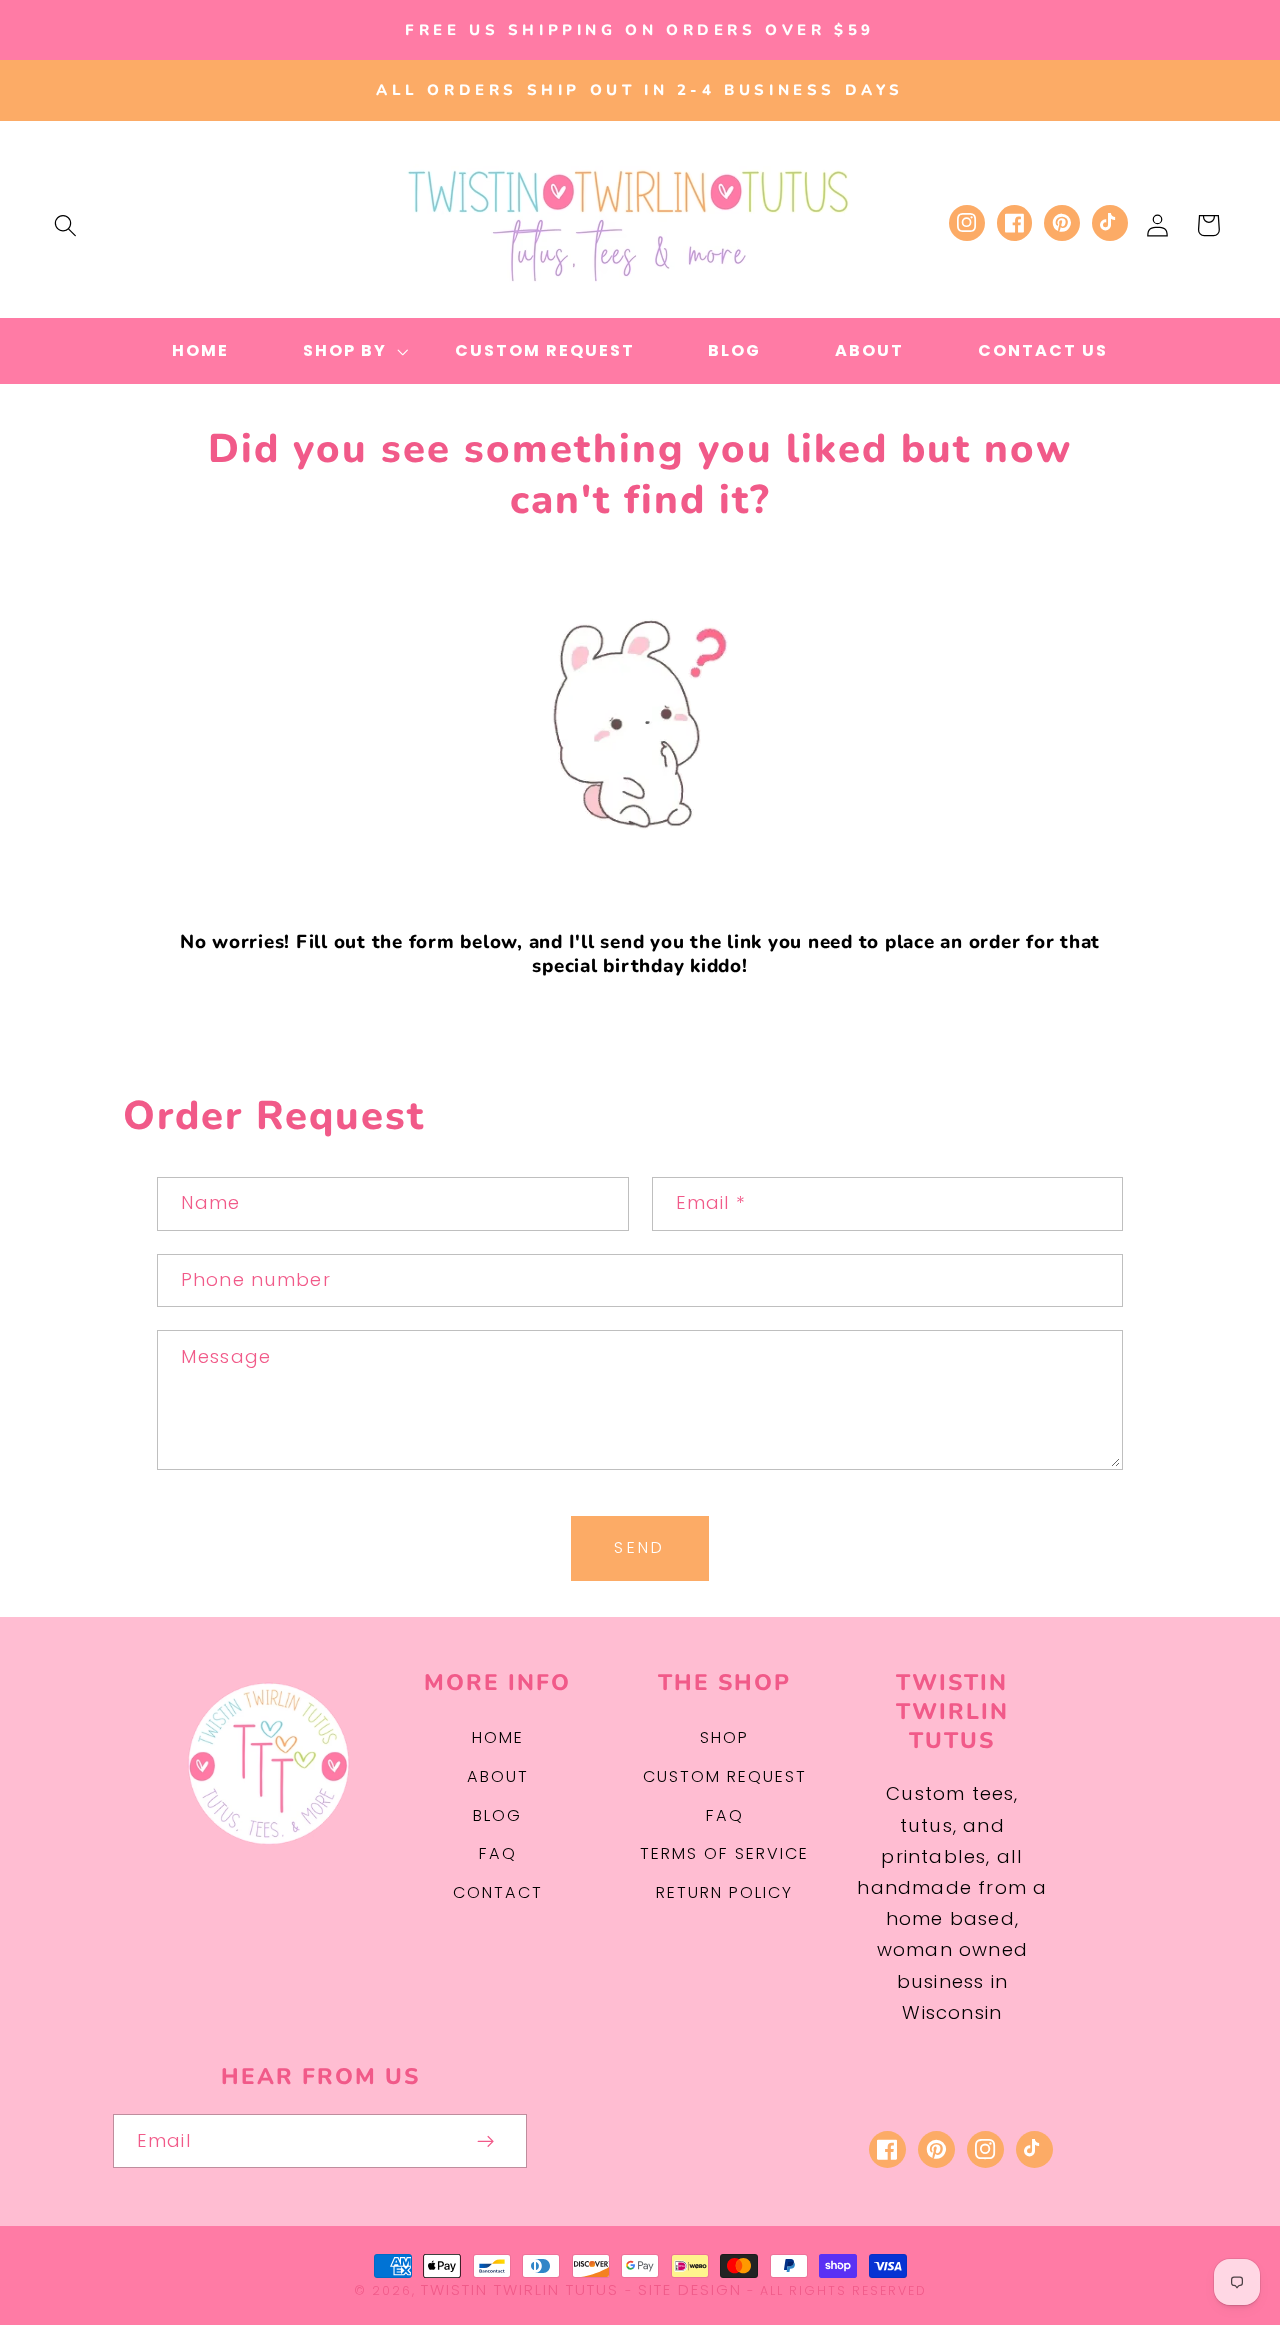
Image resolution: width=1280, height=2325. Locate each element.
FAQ (498, 1853)
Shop (724, 1737)
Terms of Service (724, 1853)
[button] (65, 225)
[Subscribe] (486, 2141)
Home (498, 1737)
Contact (498, 1892)
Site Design (690, 2289)
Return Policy (724, 1892)
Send (640, 1547)
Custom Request (725, 1776)
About (498, 1776)
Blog (497, 1815)
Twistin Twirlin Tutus (520, 2289)
